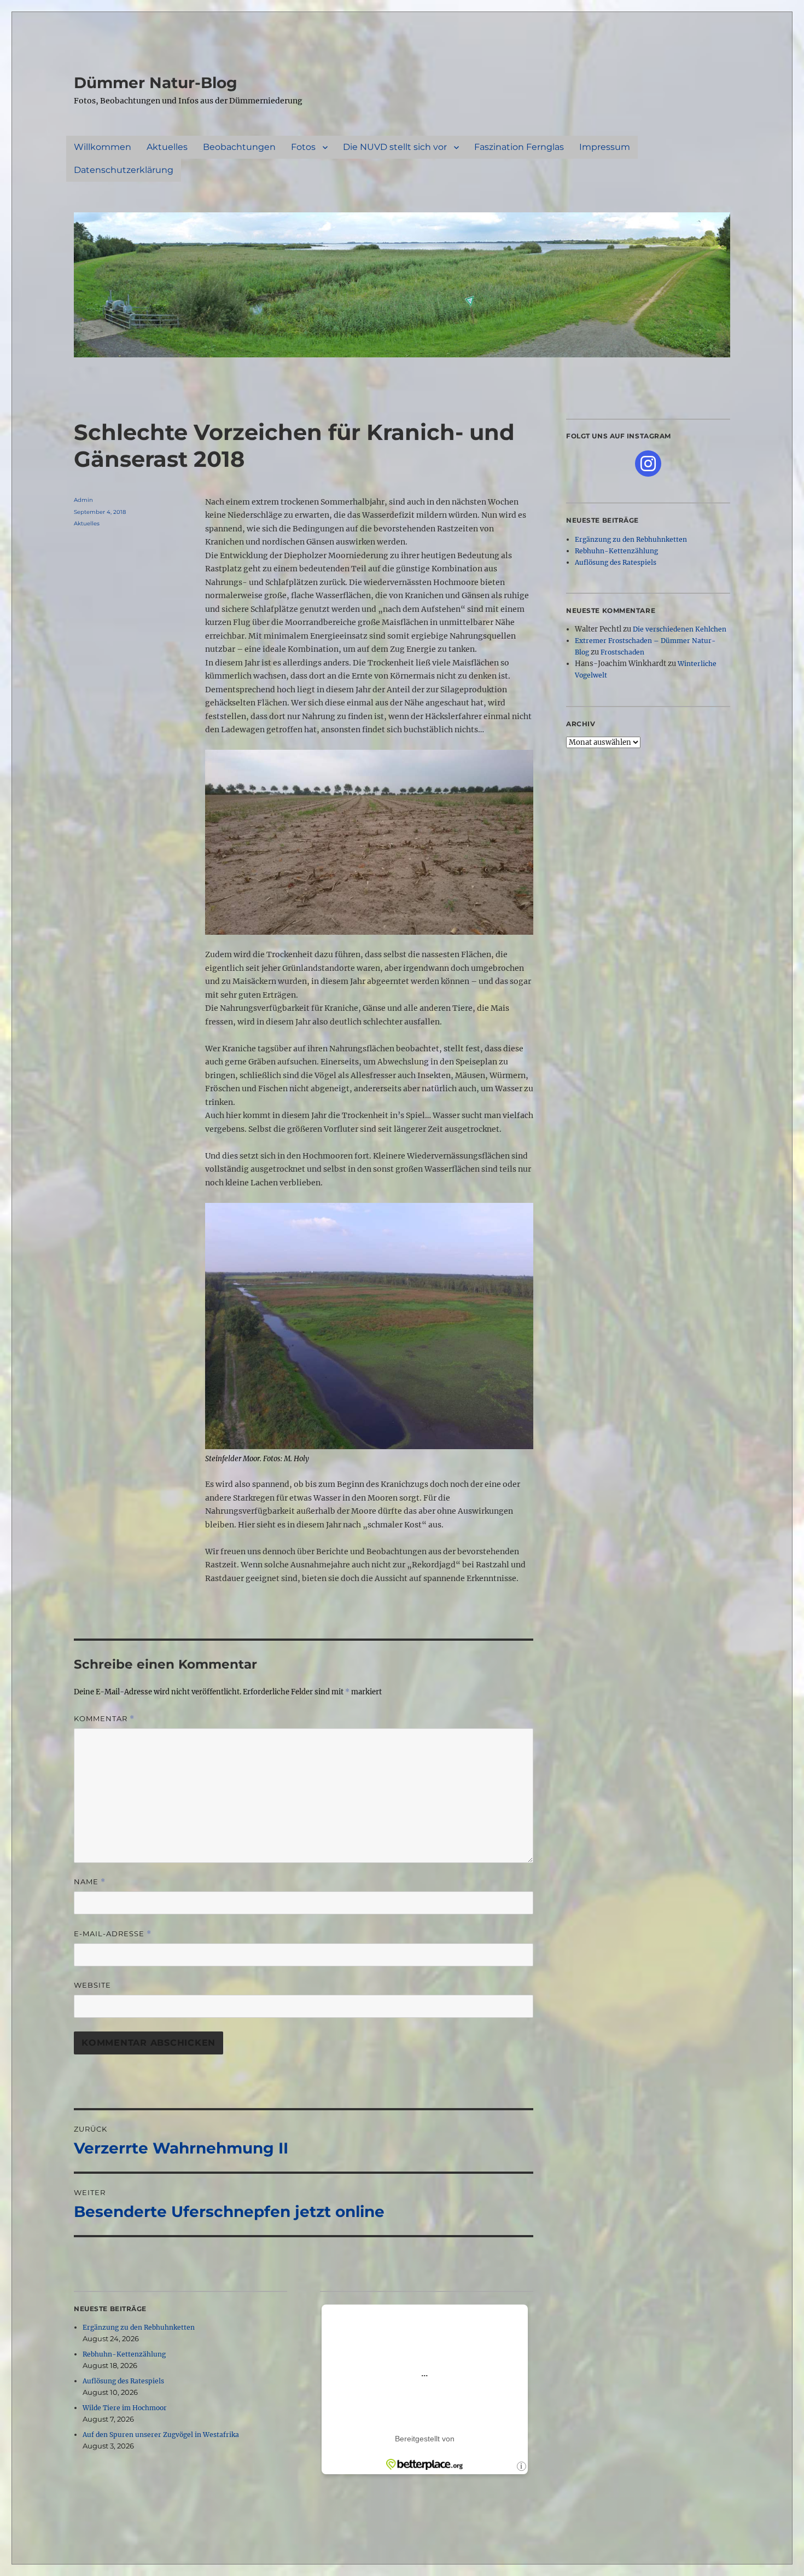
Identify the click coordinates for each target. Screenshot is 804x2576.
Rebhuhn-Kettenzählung (124, 2354)
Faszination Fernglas (519, 147)
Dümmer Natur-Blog (156, 83)
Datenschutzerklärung (124, 170)
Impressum (605, 147)
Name (90, 1882)
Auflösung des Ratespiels (123, 2381)
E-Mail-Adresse (113, 1934)
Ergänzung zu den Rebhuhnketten (139, 2327)
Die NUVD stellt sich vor (395, 147)
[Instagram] (648, 464)
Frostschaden (622, 652)
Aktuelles (167, 147)
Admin (83, 500)
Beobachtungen (239, 147)
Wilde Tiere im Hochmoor (125, 2408)
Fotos (303, 147)
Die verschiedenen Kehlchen (680, 629)
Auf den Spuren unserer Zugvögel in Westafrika (161, 2435)
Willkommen (103, 147)
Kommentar (104, 1719)
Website (92, 1985)
